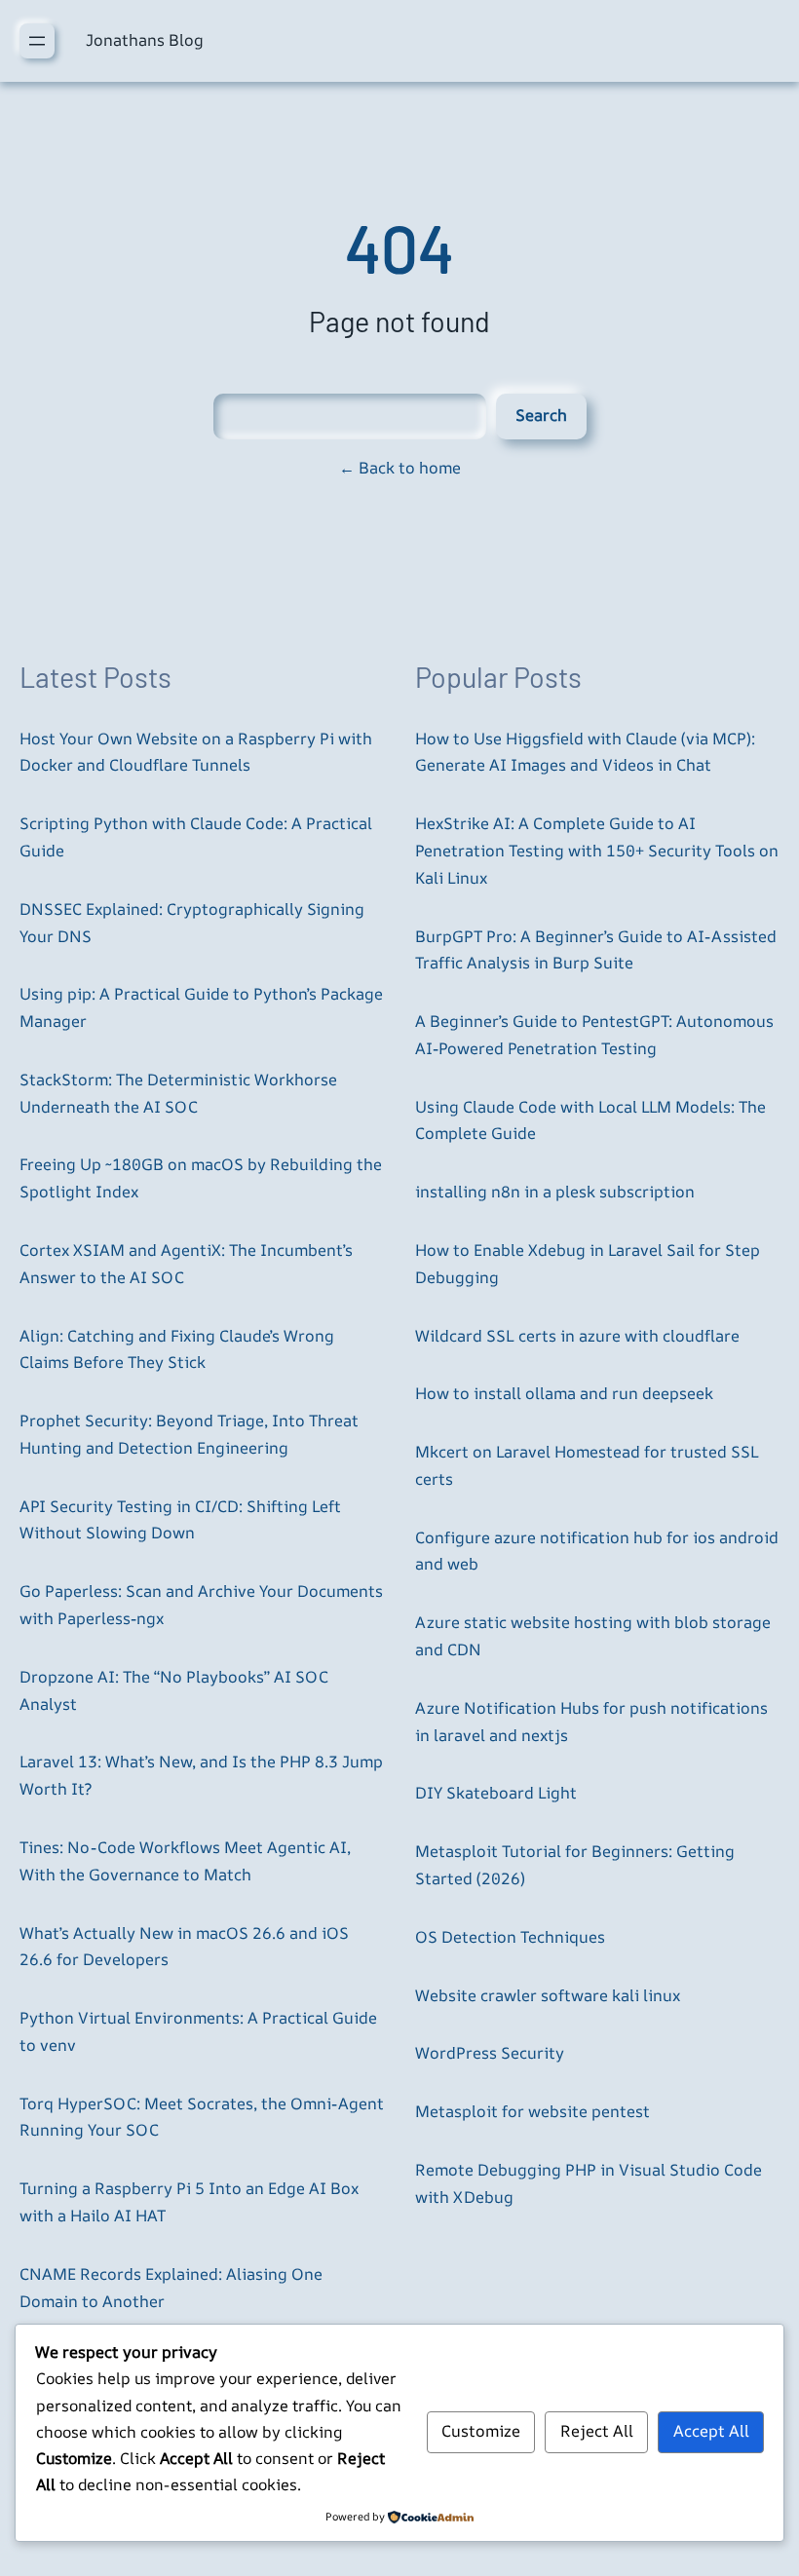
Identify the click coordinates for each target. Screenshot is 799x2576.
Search (541, 415)
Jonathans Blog (145, 40)
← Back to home (400, 468)
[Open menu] (37, 41)
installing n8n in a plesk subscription (555, 1192)
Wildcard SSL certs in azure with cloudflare (577, 1336)
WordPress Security (490, 2053)
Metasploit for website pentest (533, 2111)
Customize (481, 2431)
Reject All (597, 2431)
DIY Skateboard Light (496, 1793)
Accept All (711, 2431)
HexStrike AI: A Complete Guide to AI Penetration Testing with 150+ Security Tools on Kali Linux (597, 851)
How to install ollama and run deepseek (564, 1393)
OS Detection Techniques (510, 1937)
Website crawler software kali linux (548, 1995)
